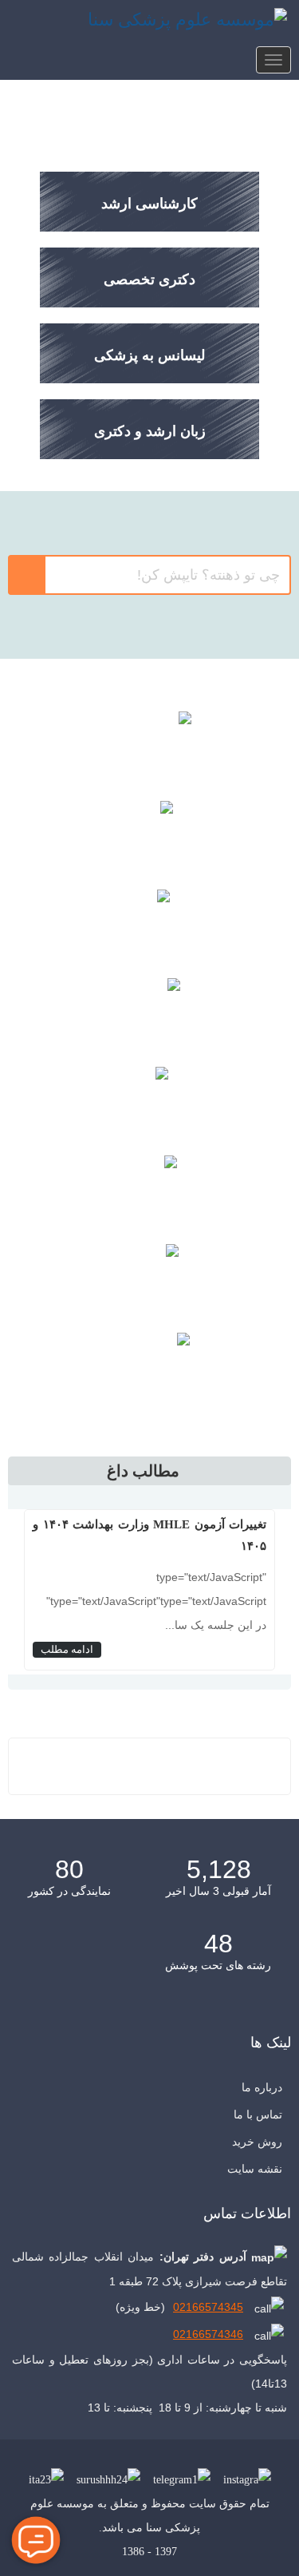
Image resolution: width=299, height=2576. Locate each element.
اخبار (150, 1368)
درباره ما (262, 2087)
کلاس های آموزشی (149, 747)
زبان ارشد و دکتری (150, 431)
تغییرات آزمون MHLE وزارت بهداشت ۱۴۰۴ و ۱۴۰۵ (149, 1535)
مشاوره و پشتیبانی (149, 1280)
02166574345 (208, 2307)
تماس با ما (258, 2114)
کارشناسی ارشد (149, 204)
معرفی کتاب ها (150, 836)
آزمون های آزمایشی (149, 925)
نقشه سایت (255, 2169)
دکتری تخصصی (149, 279)
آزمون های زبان (150, 1191)
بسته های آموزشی (150, 1102)
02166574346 (208, 2334)
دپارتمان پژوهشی (150, 1014)
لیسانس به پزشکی (149, 355)
